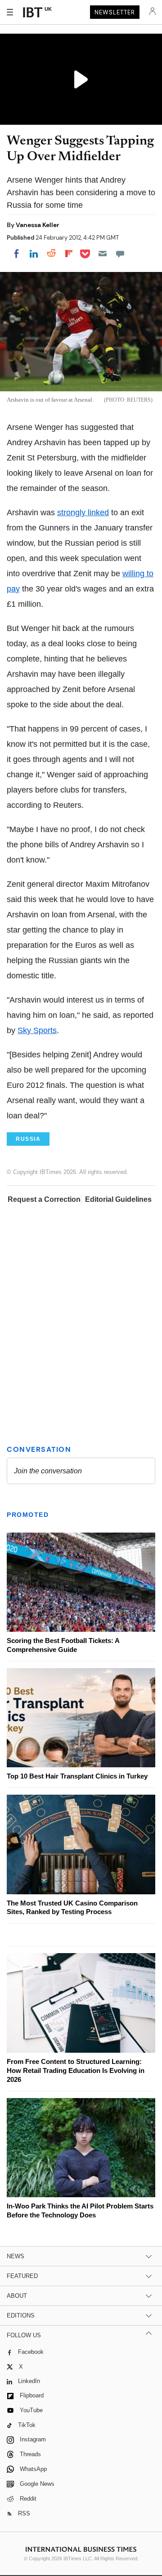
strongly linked (83, 513)
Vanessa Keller (38, 225)
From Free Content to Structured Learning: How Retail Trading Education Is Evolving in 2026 (76, 2070)
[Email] (103, 254)
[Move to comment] (120, 254)
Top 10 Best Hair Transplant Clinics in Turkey (77, 1776)
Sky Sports (37, 1030)
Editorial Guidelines (118, 1199)
